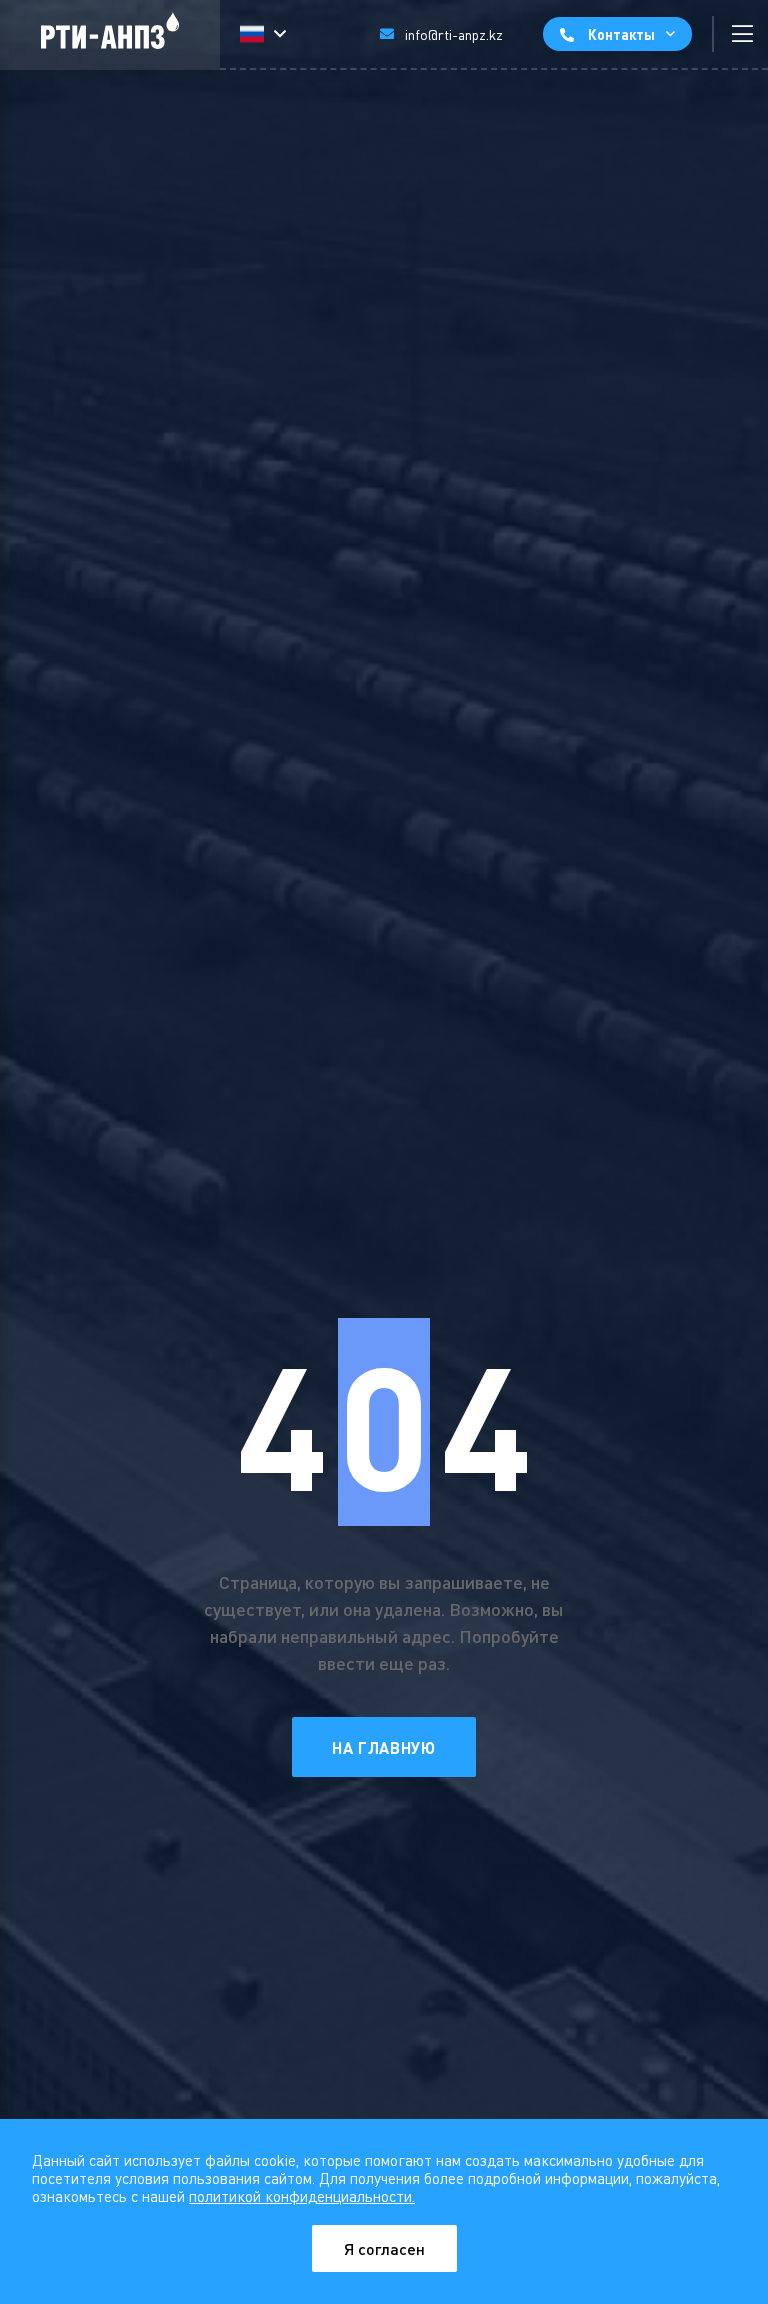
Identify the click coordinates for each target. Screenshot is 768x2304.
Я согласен (384, 2248)
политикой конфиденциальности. (302, 2196)
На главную (383, 1747)
